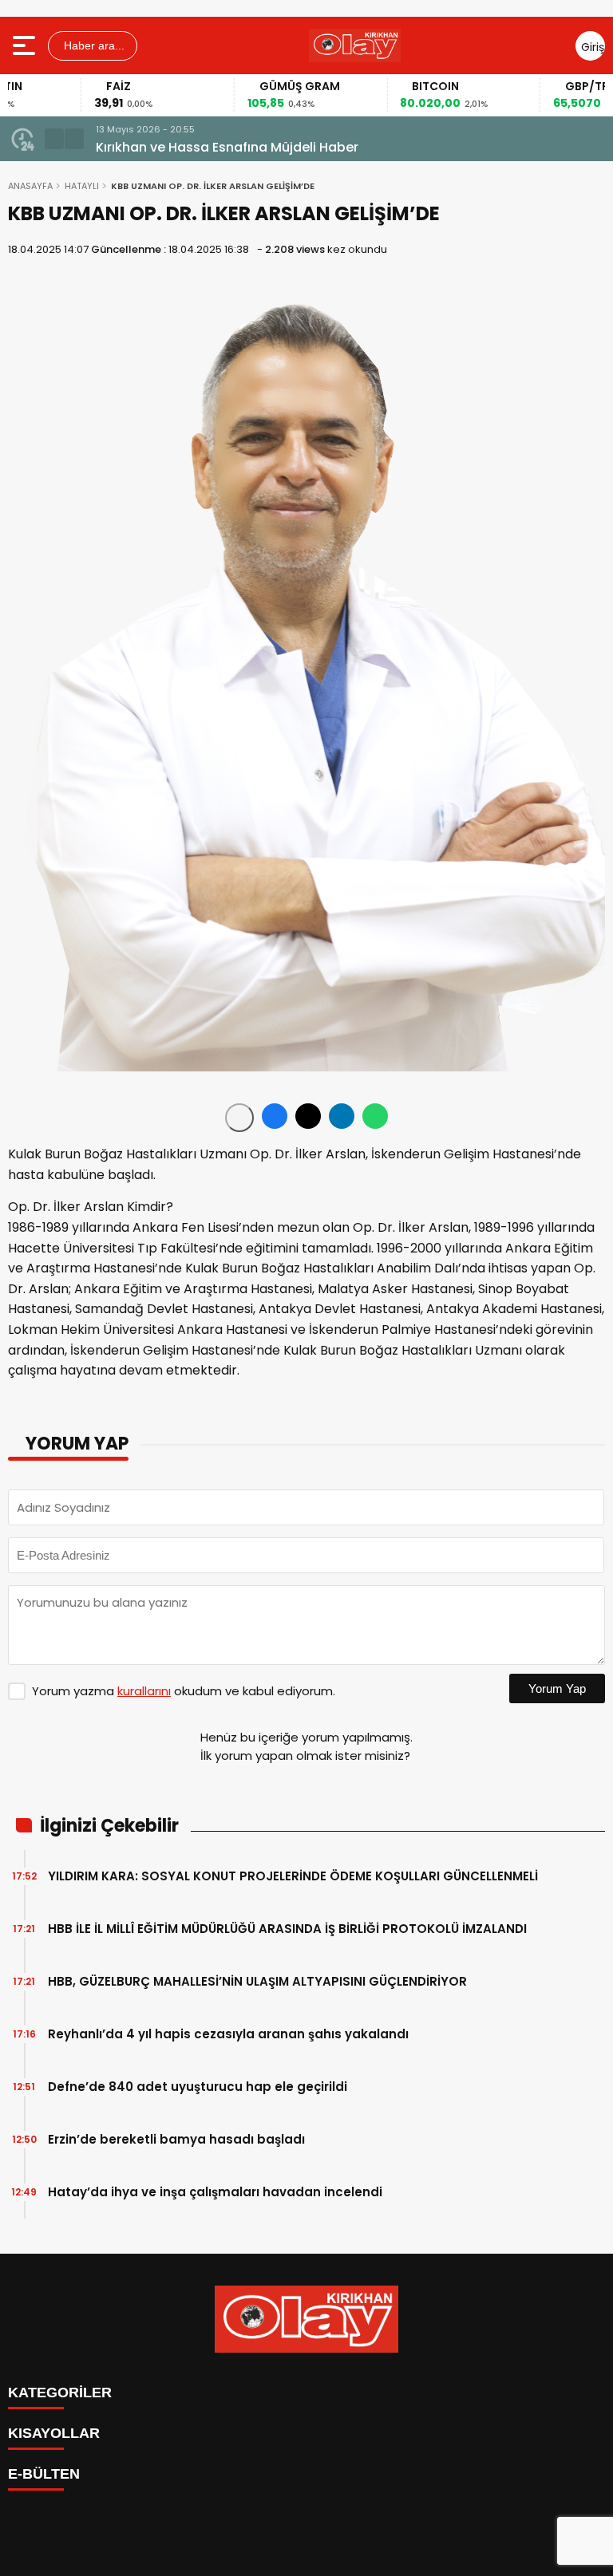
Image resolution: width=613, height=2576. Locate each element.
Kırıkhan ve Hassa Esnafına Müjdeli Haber (227, 147)
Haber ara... (93, 45)
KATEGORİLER (60, 2393)
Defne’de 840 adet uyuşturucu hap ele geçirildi (198, 2087)
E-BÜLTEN (44, 2474)
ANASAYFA (30, 186)
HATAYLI (82, 186)
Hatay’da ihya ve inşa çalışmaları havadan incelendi (215, 2192)
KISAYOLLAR (54, 2433)
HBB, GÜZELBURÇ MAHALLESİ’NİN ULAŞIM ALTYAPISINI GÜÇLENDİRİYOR (257, 1981)
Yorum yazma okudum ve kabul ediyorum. (184, 1691)
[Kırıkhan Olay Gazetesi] (355, 45)
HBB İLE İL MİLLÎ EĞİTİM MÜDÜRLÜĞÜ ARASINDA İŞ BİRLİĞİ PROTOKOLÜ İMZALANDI (287, 1929)
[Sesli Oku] (239, 1118)
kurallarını (144, 1691)
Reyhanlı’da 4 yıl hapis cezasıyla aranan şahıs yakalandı (228, 2034)
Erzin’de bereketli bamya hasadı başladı (176, 2139)
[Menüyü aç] (26, 45)
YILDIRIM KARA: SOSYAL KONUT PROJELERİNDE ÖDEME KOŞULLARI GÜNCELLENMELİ (293, 1876)
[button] (54, 139)
